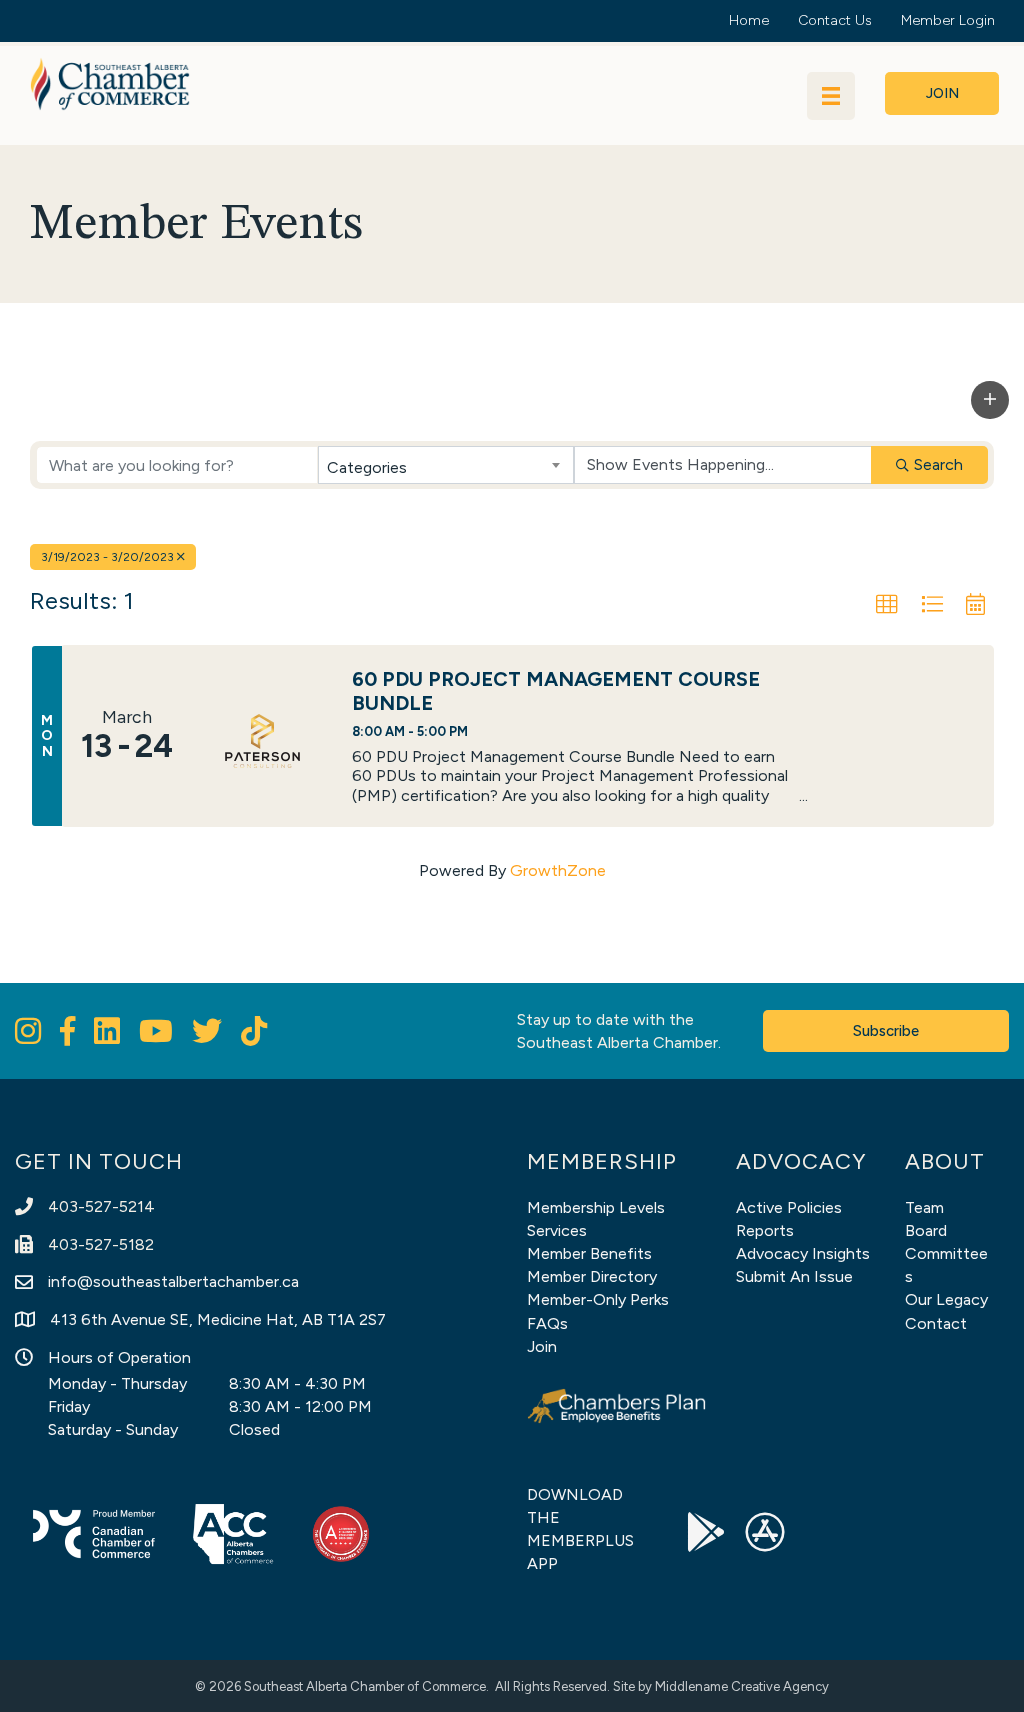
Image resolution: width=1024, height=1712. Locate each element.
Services (557, 1230)
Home (749, 20)
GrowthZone (558, 870)
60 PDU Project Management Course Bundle (556, 691)
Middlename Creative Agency (742, 1686)
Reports (765, 1230)
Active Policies (789, 1207)
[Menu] (831, 96)
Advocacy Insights (803, 1253)
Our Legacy (946, 1299)
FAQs (547, 1323)
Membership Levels (596, 1207)
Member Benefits (589, 1253)
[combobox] (446, 465)
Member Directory (592, 1276)
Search (938, 464)
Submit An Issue (794, 1276)
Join (542, 1346)
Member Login (948, 20)
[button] (990, 400)
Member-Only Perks (598, 1299)
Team (924, 1207)
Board (926, 1230)
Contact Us (835, 20)
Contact (936, 1323)
